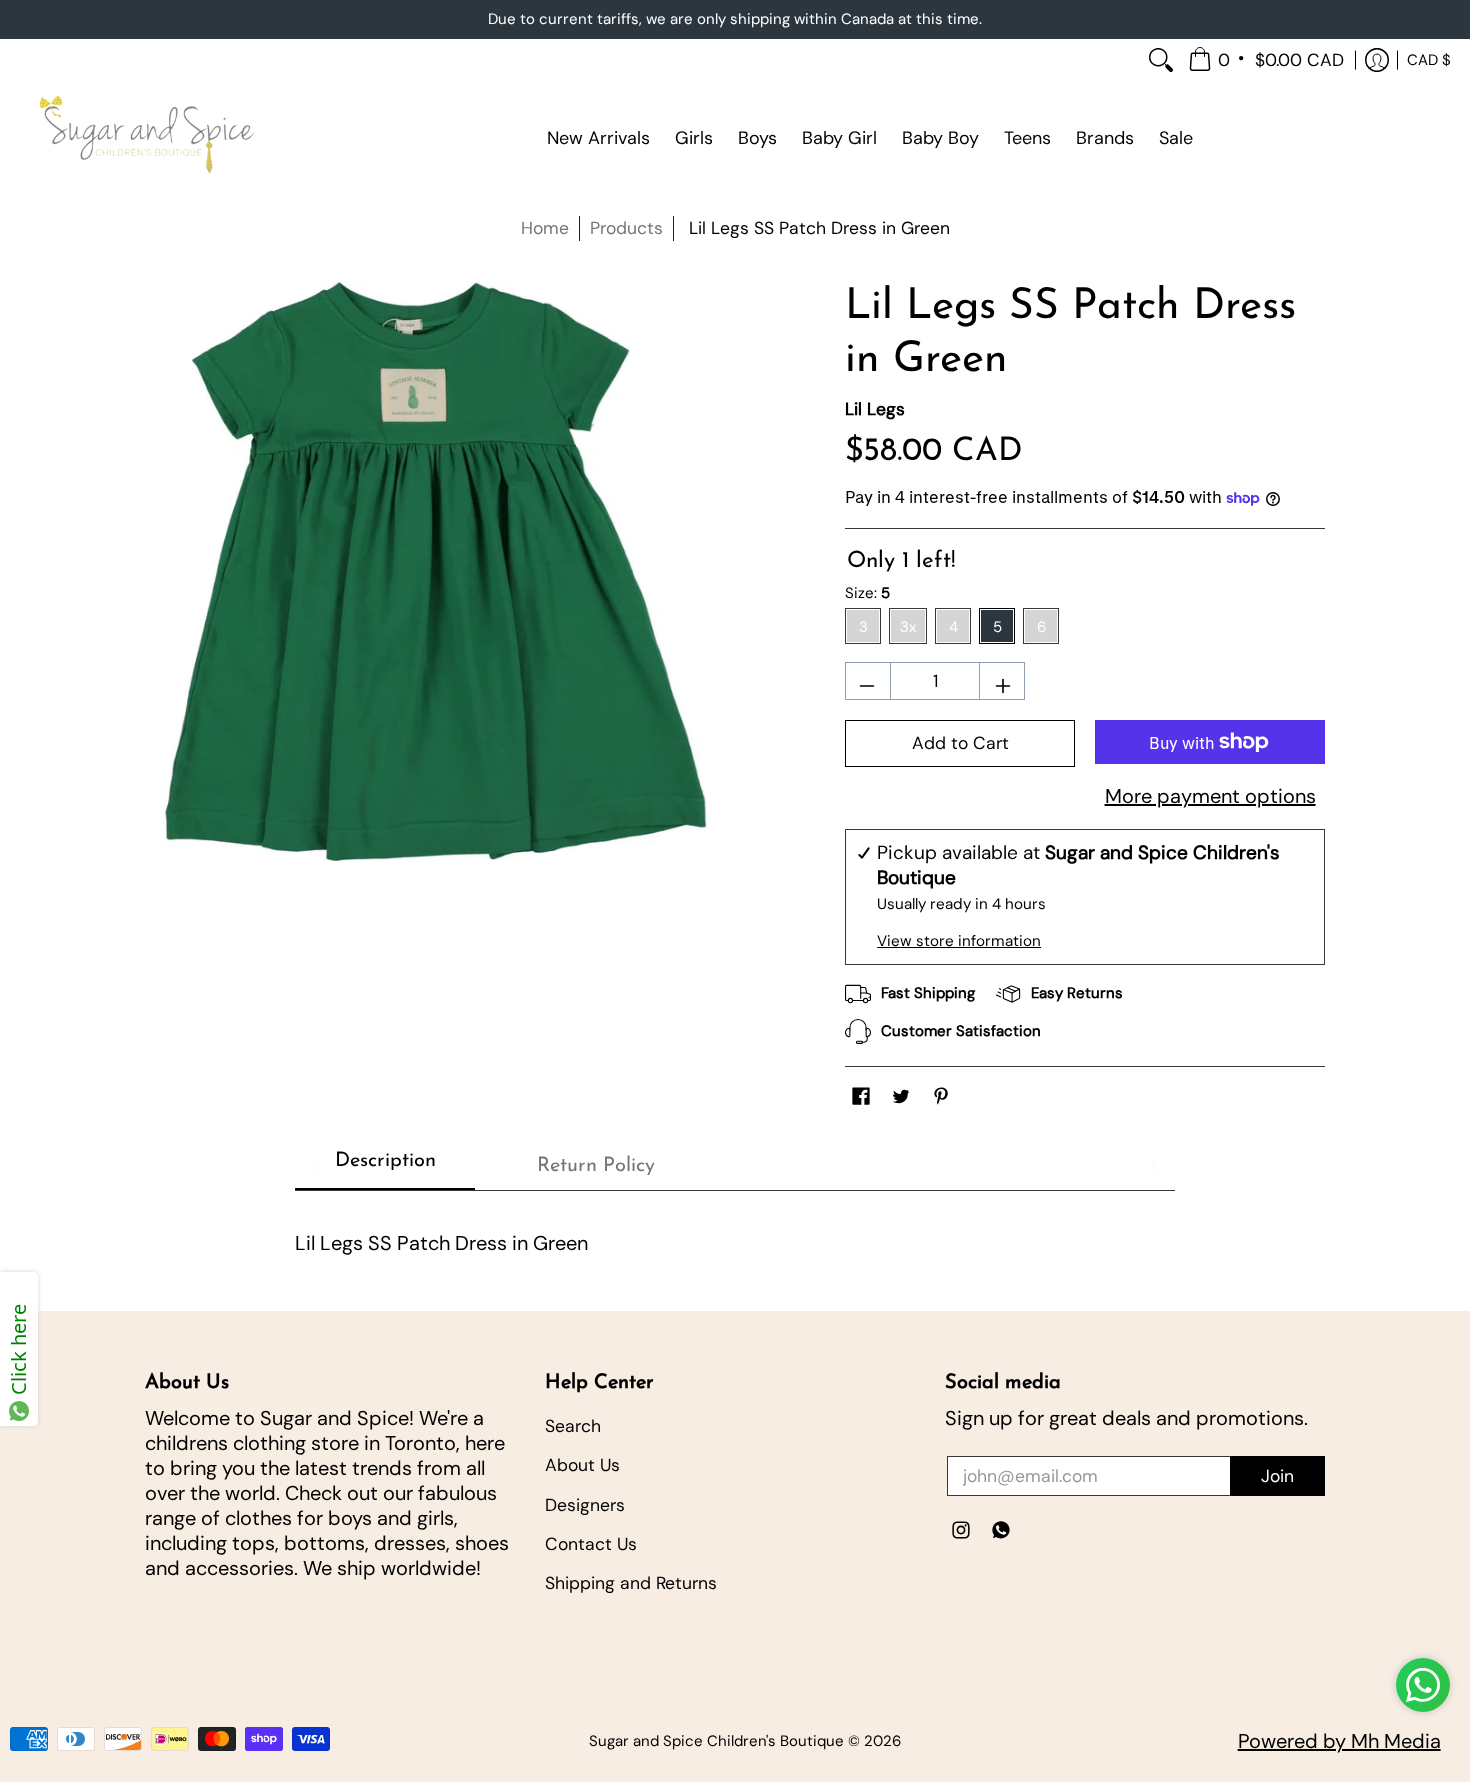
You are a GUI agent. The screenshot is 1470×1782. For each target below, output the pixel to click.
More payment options (1210, 796)
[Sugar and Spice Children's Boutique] (145, 138)
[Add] (1004, 689)
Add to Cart (960, 743)
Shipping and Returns (631, 1583)
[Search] (1161, 60)
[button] (1267, 60)
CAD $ (1429, 59)
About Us (582, 1465)
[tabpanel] (735, 1235)
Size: (867, 593)
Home (545, 228)
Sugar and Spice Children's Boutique (716, 1741)
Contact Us (591, 1544)
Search (573, 1426)
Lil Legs (875, 409)
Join (1277, 1476)
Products (626, 228)
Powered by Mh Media (1339, 1741)
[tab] (385, 1166)
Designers (585, 1505)
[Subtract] (865, 689)
